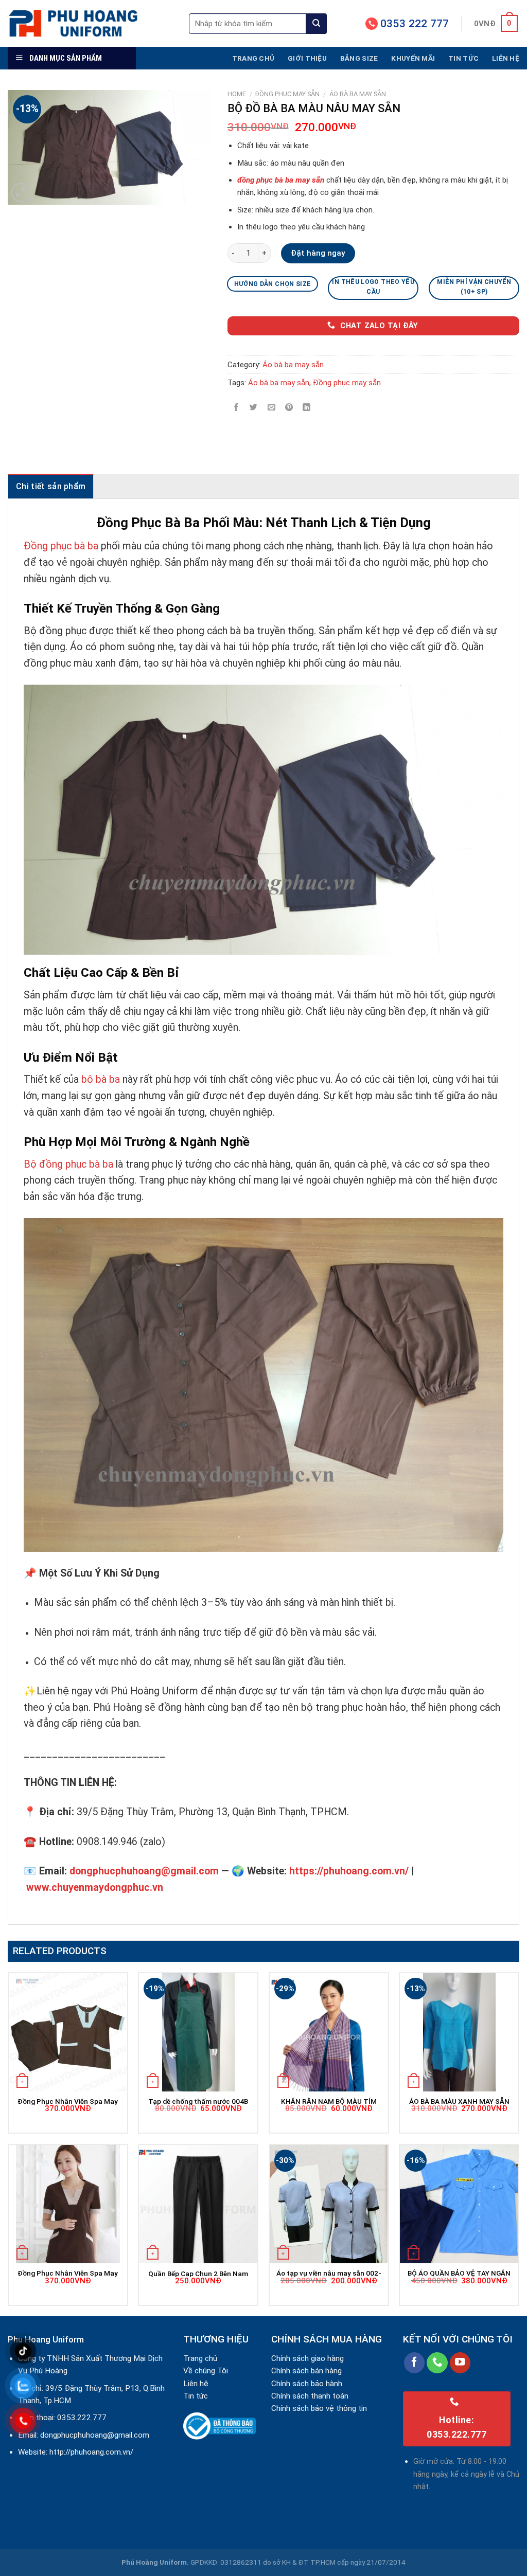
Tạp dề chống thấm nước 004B (198, 2101)
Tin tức (463, 58)
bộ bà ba (101, 1079)
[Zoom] (21, 193)
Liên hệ (506, 58)
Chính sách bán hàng (306, 2371)
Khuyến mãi (413, 58)
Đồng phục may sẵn (347, 383)
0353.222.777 (82, 2418)
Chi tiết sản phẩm (51, 486)
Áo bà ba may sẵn (358, 94)
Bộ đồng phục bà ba (68, 1164)
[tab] (51, 486)
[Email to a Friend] (271, 407)
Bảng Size (359, 58)
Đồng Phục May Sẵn (287, 94)
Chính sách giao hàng (308, 2358)
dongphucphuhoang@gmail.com (95, 2435)
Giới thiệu (307, 58)
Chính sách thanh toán (310, 2396)
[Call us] (437, 2363)
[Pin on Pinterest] (289, 407)
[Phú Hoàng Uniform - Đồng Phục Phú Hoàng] (91, 23)
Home (237, 94)
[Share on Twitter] (253, 407)
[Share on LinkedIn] (306, 407)
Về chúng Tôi (206, 2371)
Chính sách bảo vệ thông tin (319, 2408)
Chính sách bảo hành (307, 2384)
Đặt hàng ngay (318, 253)
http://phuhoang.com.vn (90, 2452)
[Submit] (317, 24)
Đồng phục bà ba (61, 546)
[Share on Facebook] (236, 407)
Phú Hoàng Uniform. (155, 2562)
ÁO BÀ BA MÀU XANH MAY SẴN (459, 2101)
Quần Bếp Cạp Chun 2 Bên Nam (198, 2274)
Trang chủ (253, 58)
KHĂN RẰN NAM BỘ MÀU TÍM (329, 2101)
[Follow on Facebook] (415, 2363)
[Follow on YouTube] (460, 2363)
